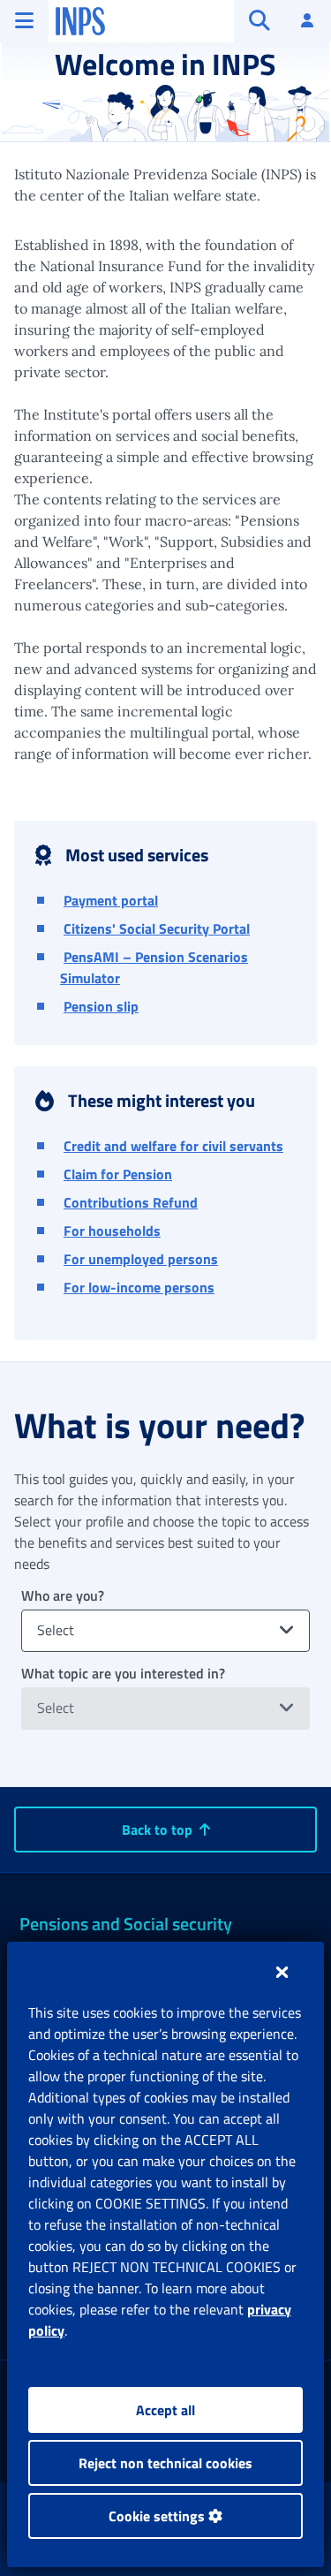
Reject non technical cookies (165, 2463)
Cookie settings (158, 2516)
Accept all (165, 2410)
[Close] (282, 1972)
